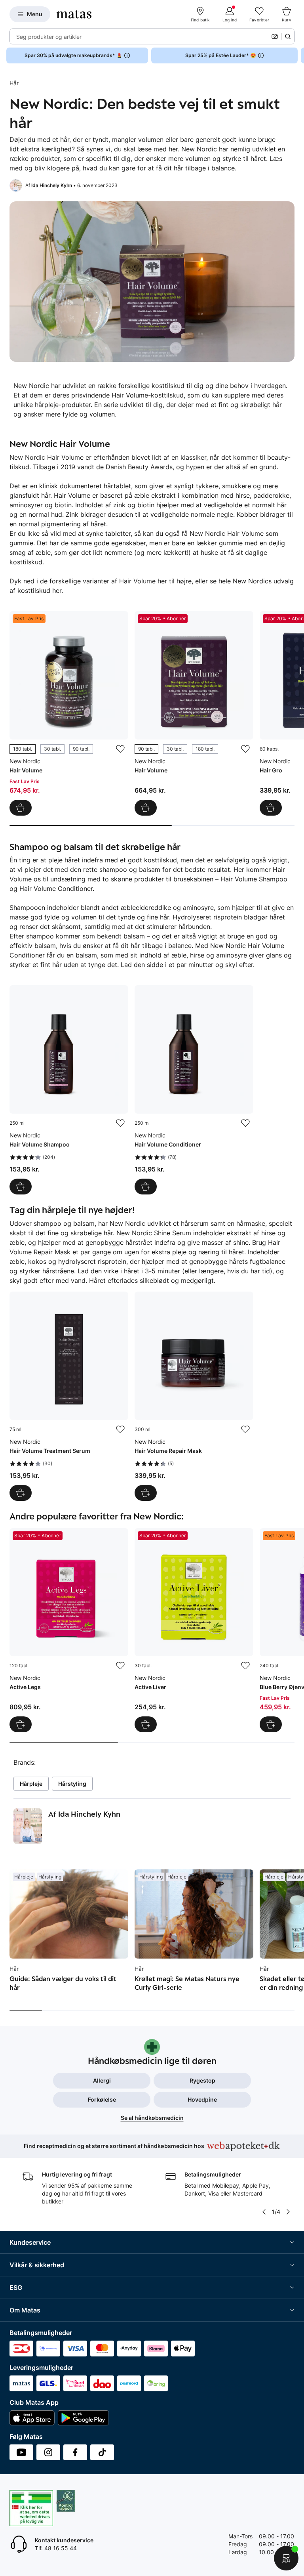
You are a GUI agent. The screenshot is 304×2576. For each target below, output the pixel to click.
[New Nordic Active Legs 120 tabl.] (69, 1630)
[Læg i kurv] (271, 808)
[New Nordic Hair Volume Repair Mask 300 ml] (194, 1396)
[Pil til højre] (298, 55)
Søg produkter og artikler (49, 37)
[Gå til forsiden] (74, 14)
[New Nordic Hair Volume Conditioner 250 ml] (194, 1090)
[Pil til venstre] (264, 2212)
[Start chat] (286, 2558)
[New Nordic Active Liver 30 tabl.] (194, 1630)
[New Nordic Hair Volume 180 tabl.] (69, 713)
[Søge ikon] (288, 36)
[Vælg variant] (21, 808)
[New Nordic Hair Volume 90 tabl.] (194, 713)
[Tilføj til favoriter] (120, 749)
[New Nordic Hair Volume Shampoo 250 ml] (69, 1090)
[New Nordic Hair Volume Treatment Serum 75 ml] (69, 1396)
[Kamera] (275, 36)
